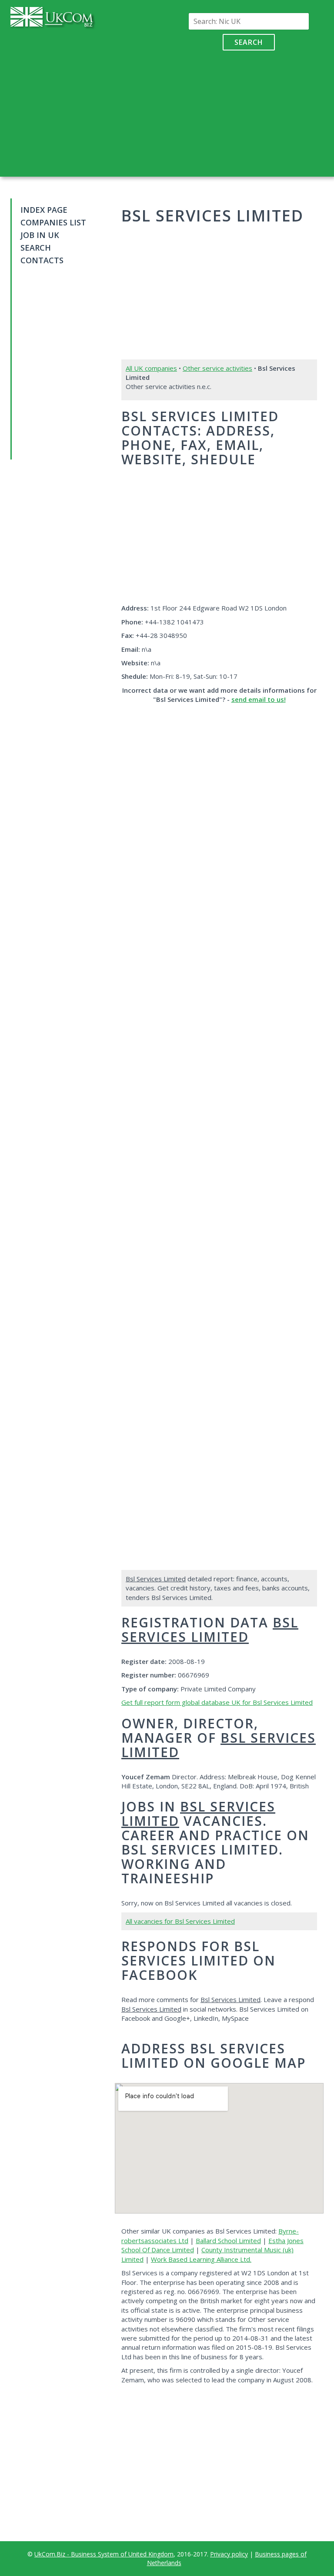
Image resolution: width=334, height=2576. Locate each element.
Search (249, 42)
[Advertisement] (249, 111)
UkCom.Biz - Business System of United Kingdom (104, 2554)
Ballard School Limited (228, 2241)
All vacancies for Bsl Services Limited (180, 1921)
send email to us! (259, 699)
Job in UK (40, 235)
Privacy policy (229, 2554)
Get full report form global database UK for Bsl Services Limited (217, 1702)
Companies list (53, 222)
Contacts (42, 260)
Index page (44, 210)
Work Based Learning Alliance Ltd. (201, 2259)
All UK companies (151, 368)
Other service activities (217, 368)
